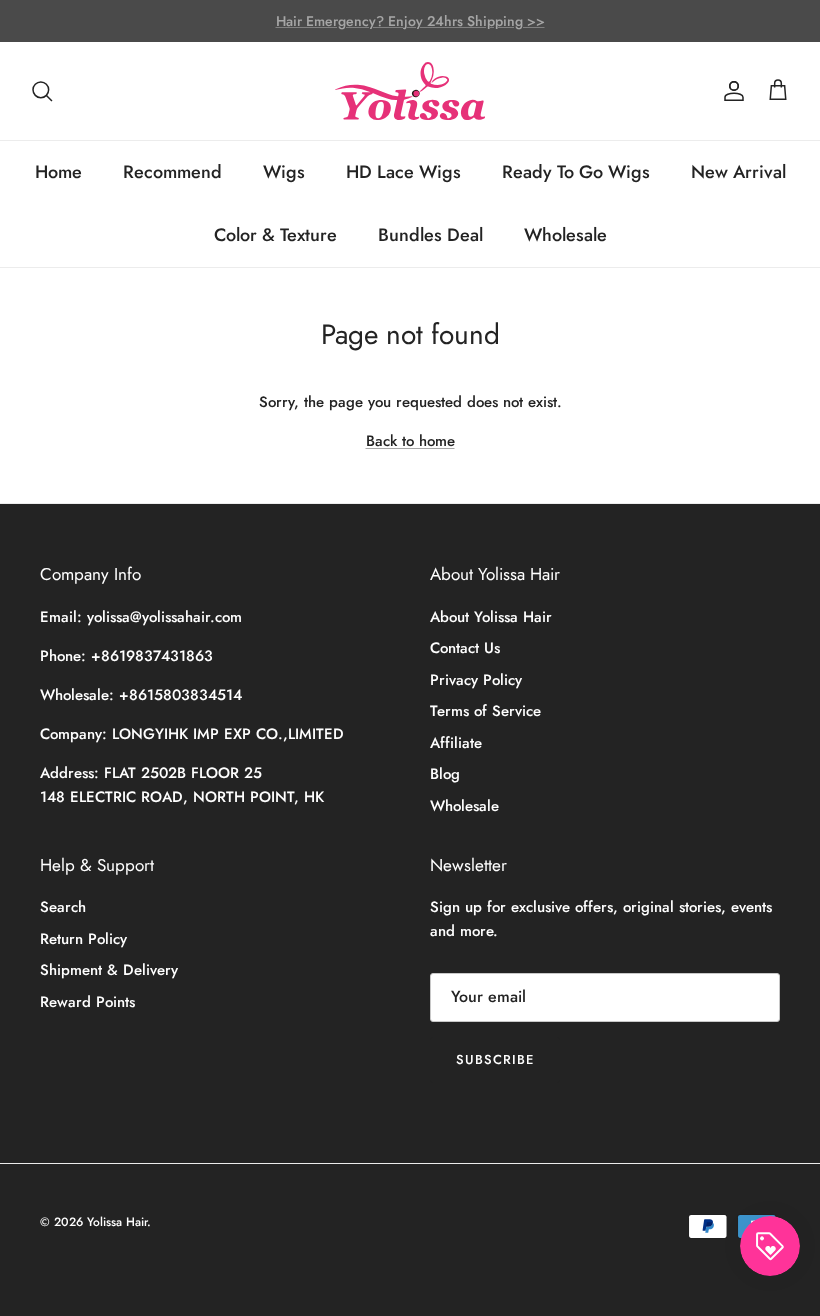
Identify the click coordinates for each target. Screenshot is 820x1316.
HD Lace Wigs (403, 172)
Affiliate (456, 743)
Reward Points (87, 1002)
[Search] (42, 91)
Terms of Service (485, 711)
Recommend (172, 172)
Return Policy (83, 939)
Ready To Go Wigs (576, 172)
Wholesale (565, 235)
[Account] (730, 91)
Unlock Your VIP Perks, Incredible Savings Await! (410, 29)
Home (58, 172)
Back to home (410, 441)
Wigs (284, 172)
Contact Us (465, 648)
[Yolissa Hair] (410, 91)
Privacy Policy (476, 680)
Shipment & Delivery (109, 970)
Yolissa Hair (117, 1222)
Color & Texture (275, 235)
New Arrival (738, 172)
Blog (445, 774)
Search (63, 907)
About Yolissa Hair (491, 617)
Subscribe (495, 1059)
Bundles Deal (430, 235)
